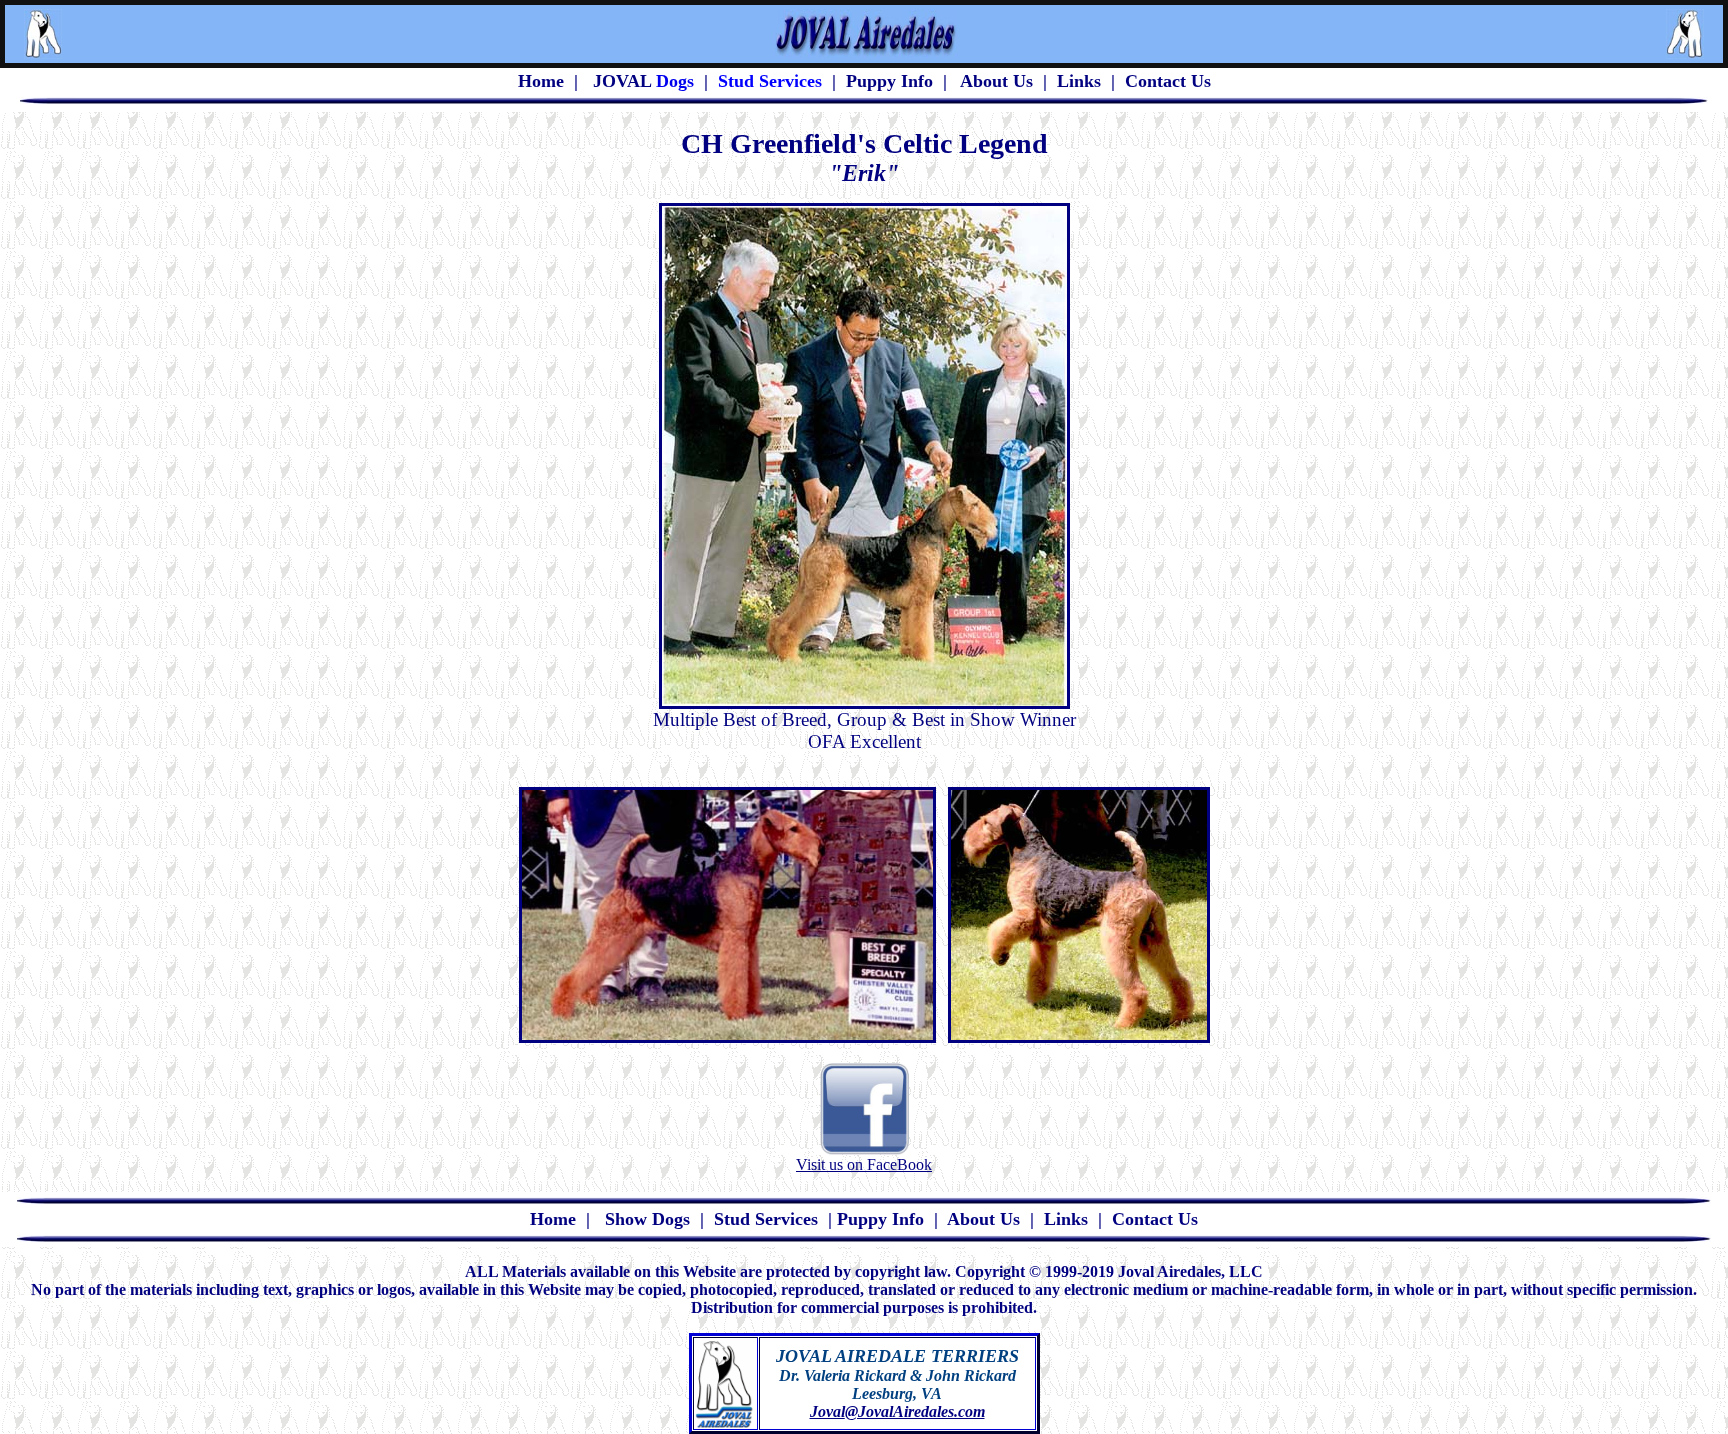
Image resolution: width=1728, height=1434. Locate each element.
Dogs (672, 81)
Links (1079, 81)
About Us (996, 81)
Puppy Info (889, 81)
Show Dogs (647, 1219)
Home (553, 1219)
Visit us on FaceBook (864, 1164)
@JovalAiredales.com (915, 1411)
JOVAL (622, 81)
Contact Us (1168, 81)
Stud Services (766, 1219)
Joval (827, 1411)
